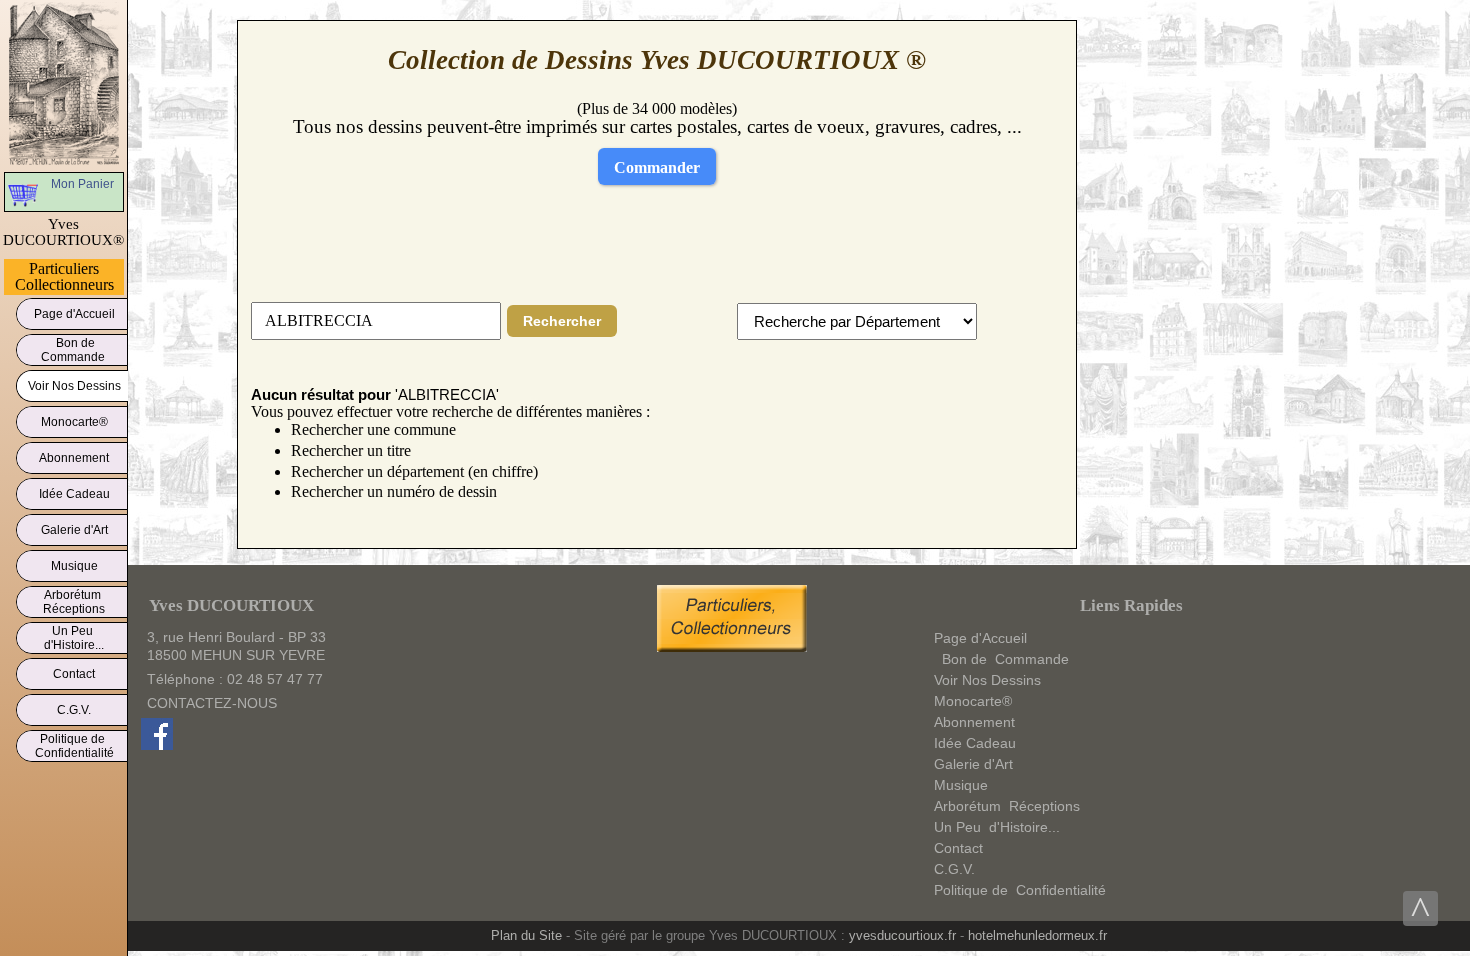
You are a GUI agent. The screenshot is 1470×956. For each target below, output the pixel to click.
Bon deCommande (74, 350)
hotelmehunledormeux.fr (1037, 935)
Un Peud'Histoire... (74, 638)
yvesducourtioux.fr (902, 935)
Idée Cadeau (74, 494)
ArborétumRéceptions (74, 602)
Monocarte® (74, 422)
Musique (74, 566)
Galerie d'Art (74, 530)
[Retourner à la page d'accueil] (64, 84)
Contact (74, 674)
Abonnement (74, 458)
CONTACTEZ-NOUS (212, 703)
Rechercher (562, 321)
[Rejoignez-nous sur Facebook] (157, 745)
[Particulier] (737, 647)
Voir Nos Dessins (74, 386)
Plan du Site (526, 935)
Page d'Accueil (74, 314)
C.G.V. (74, 710)
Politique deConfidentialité (74, 746)
